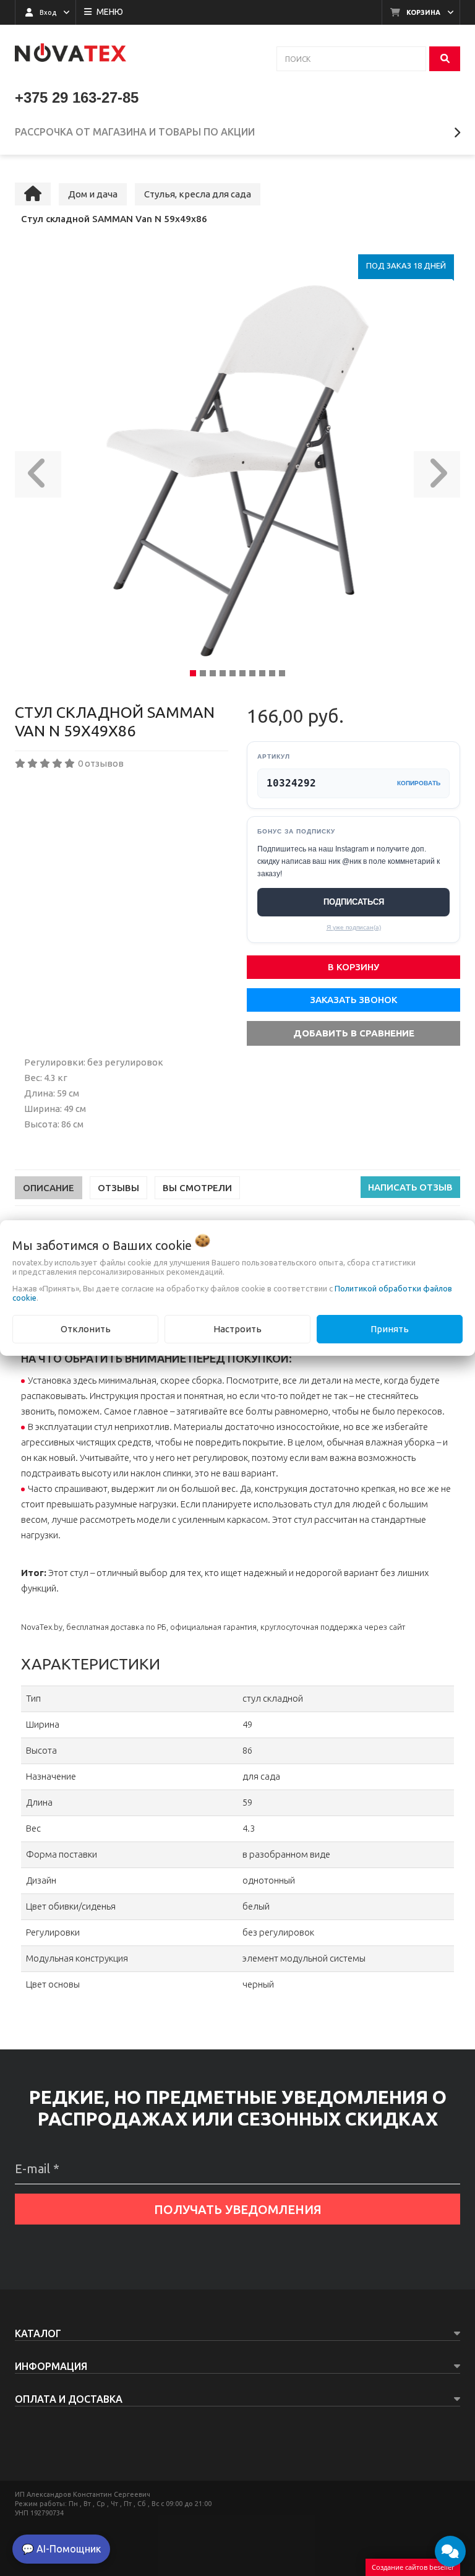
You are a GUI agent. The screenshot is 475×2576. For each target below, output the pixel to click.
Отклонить (86, 1329)
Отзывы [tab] (118, 1188)
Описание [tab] (49, 1188)
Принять (390, 1329)
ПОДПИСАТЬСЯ (354, 902)
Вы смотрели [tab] (197, 1188)
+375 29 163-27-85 (77, 97)
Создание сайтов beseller (413, 2567)
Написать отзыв (410, 1187)
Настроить (237, 1329)
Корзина (423, 12)
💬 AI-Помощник (61, 2549)
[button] (38, 471)
